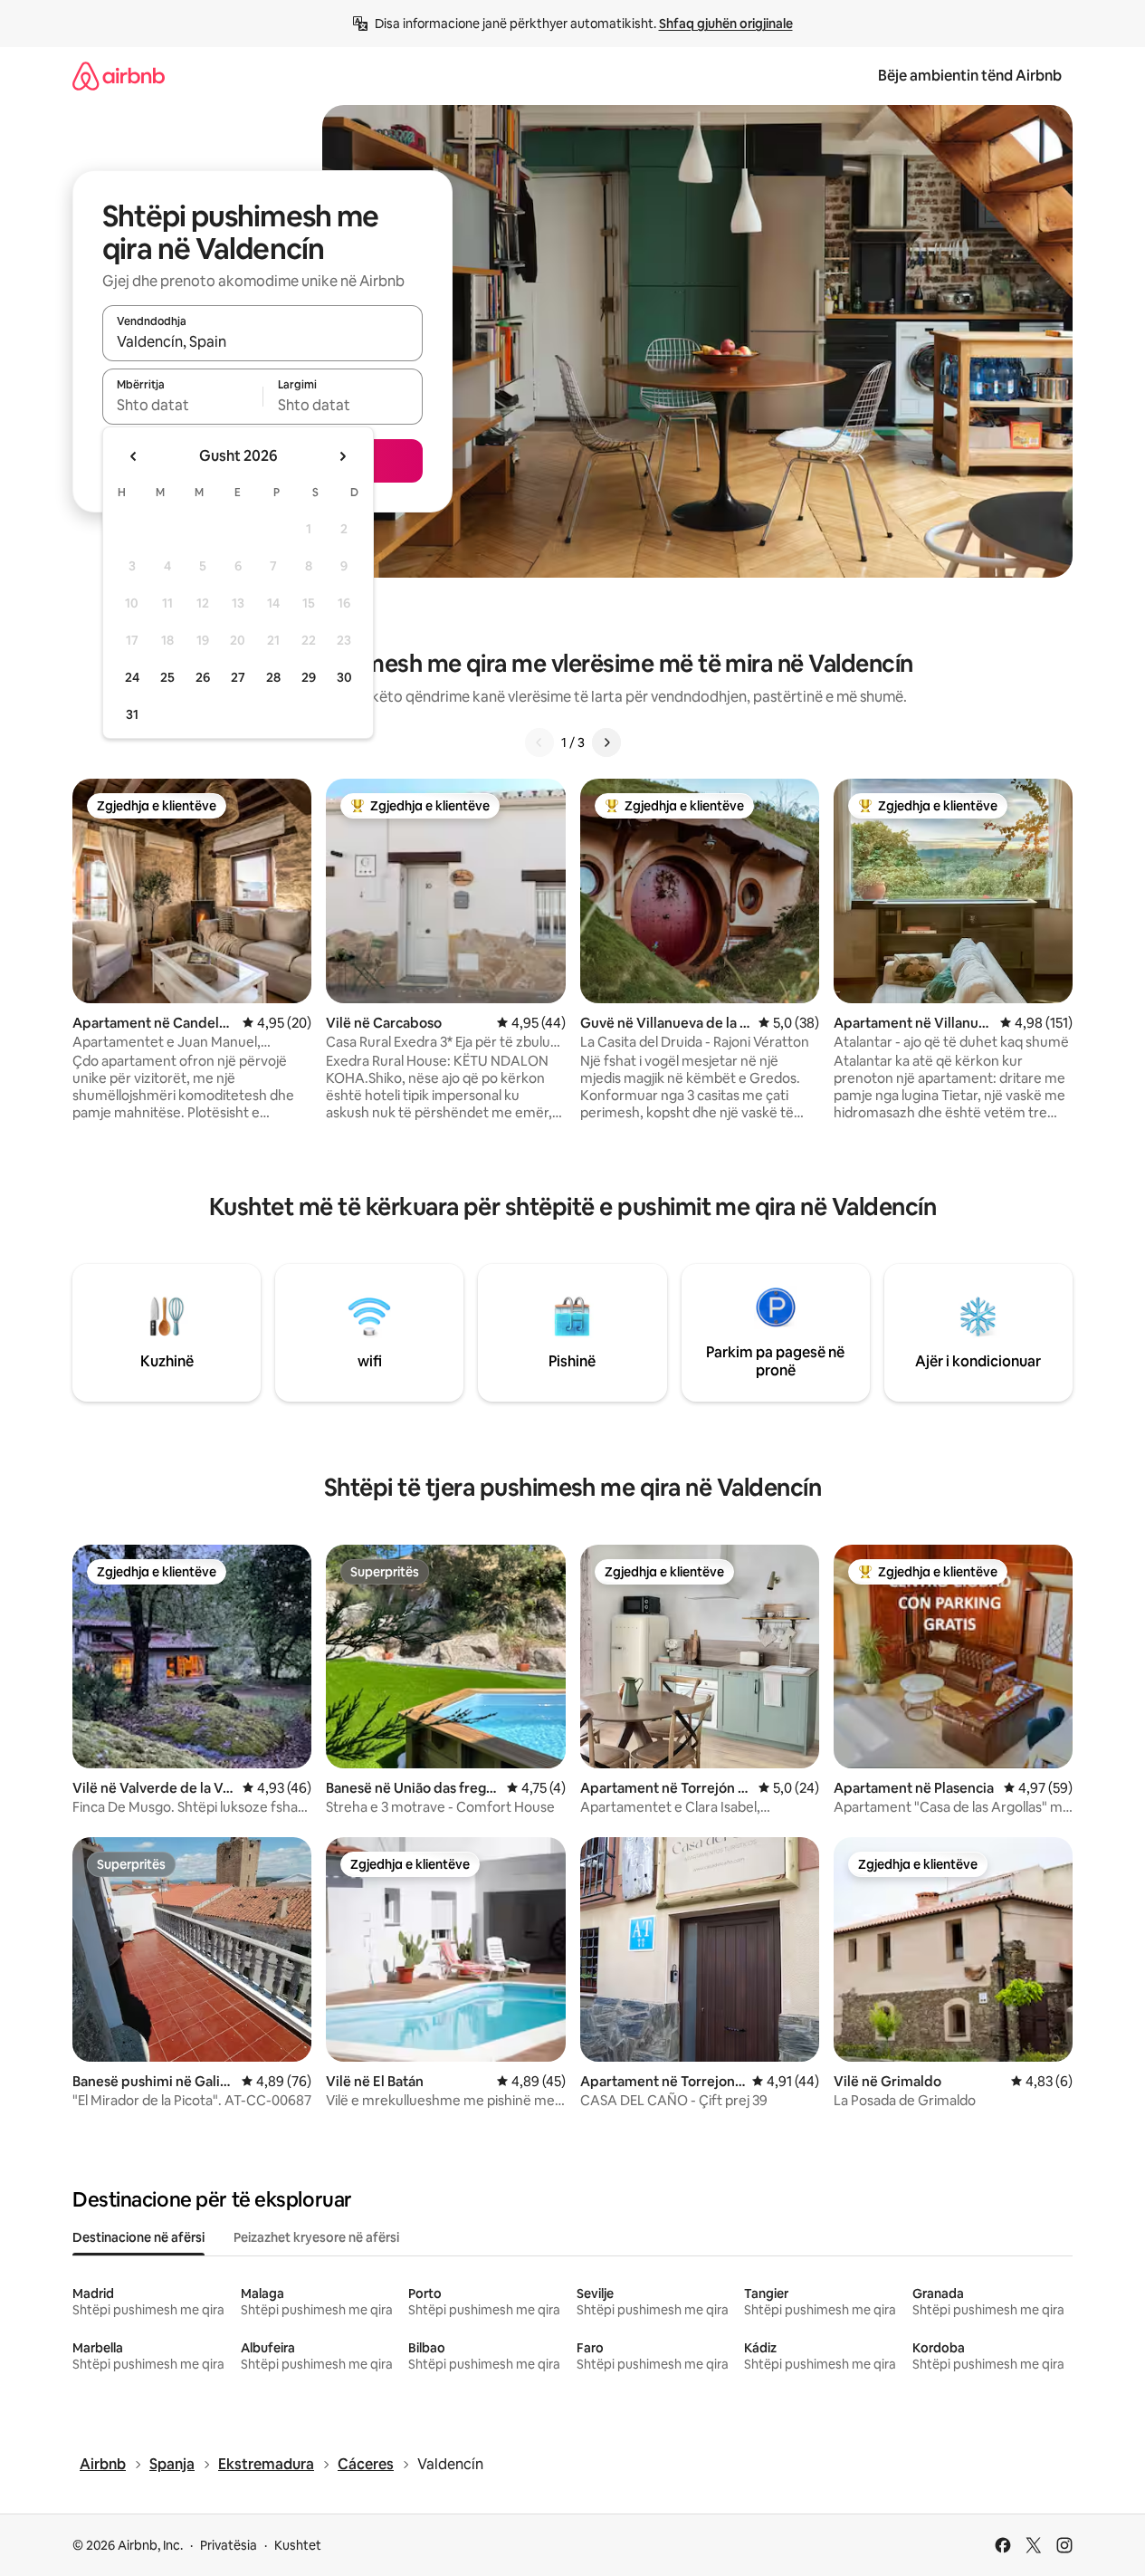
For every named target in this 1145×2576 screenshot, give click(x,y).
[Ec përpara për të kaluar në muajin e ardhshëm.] (342, 456)
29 (309, 677)
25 (167, 677)
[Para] (606, 742)
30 (344, 677)
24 (132, 677)
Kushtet (298, 2545)
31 (132, 714)
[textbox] (182, 405)
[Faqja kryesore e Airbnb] (119, 76)
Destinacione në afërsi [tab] (138, 2237)
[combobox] (262, 341)
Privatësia (229, 2545)
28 (273, 677)
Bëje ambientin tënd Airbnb (970, 76)
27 (238, 677)
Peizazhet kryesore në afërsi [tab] (316, 2237)
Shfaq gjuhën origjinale (726, 24)
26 (203, 677)
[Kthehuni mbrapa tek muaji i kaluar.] (134, 456)
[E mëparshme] (539, 742)
